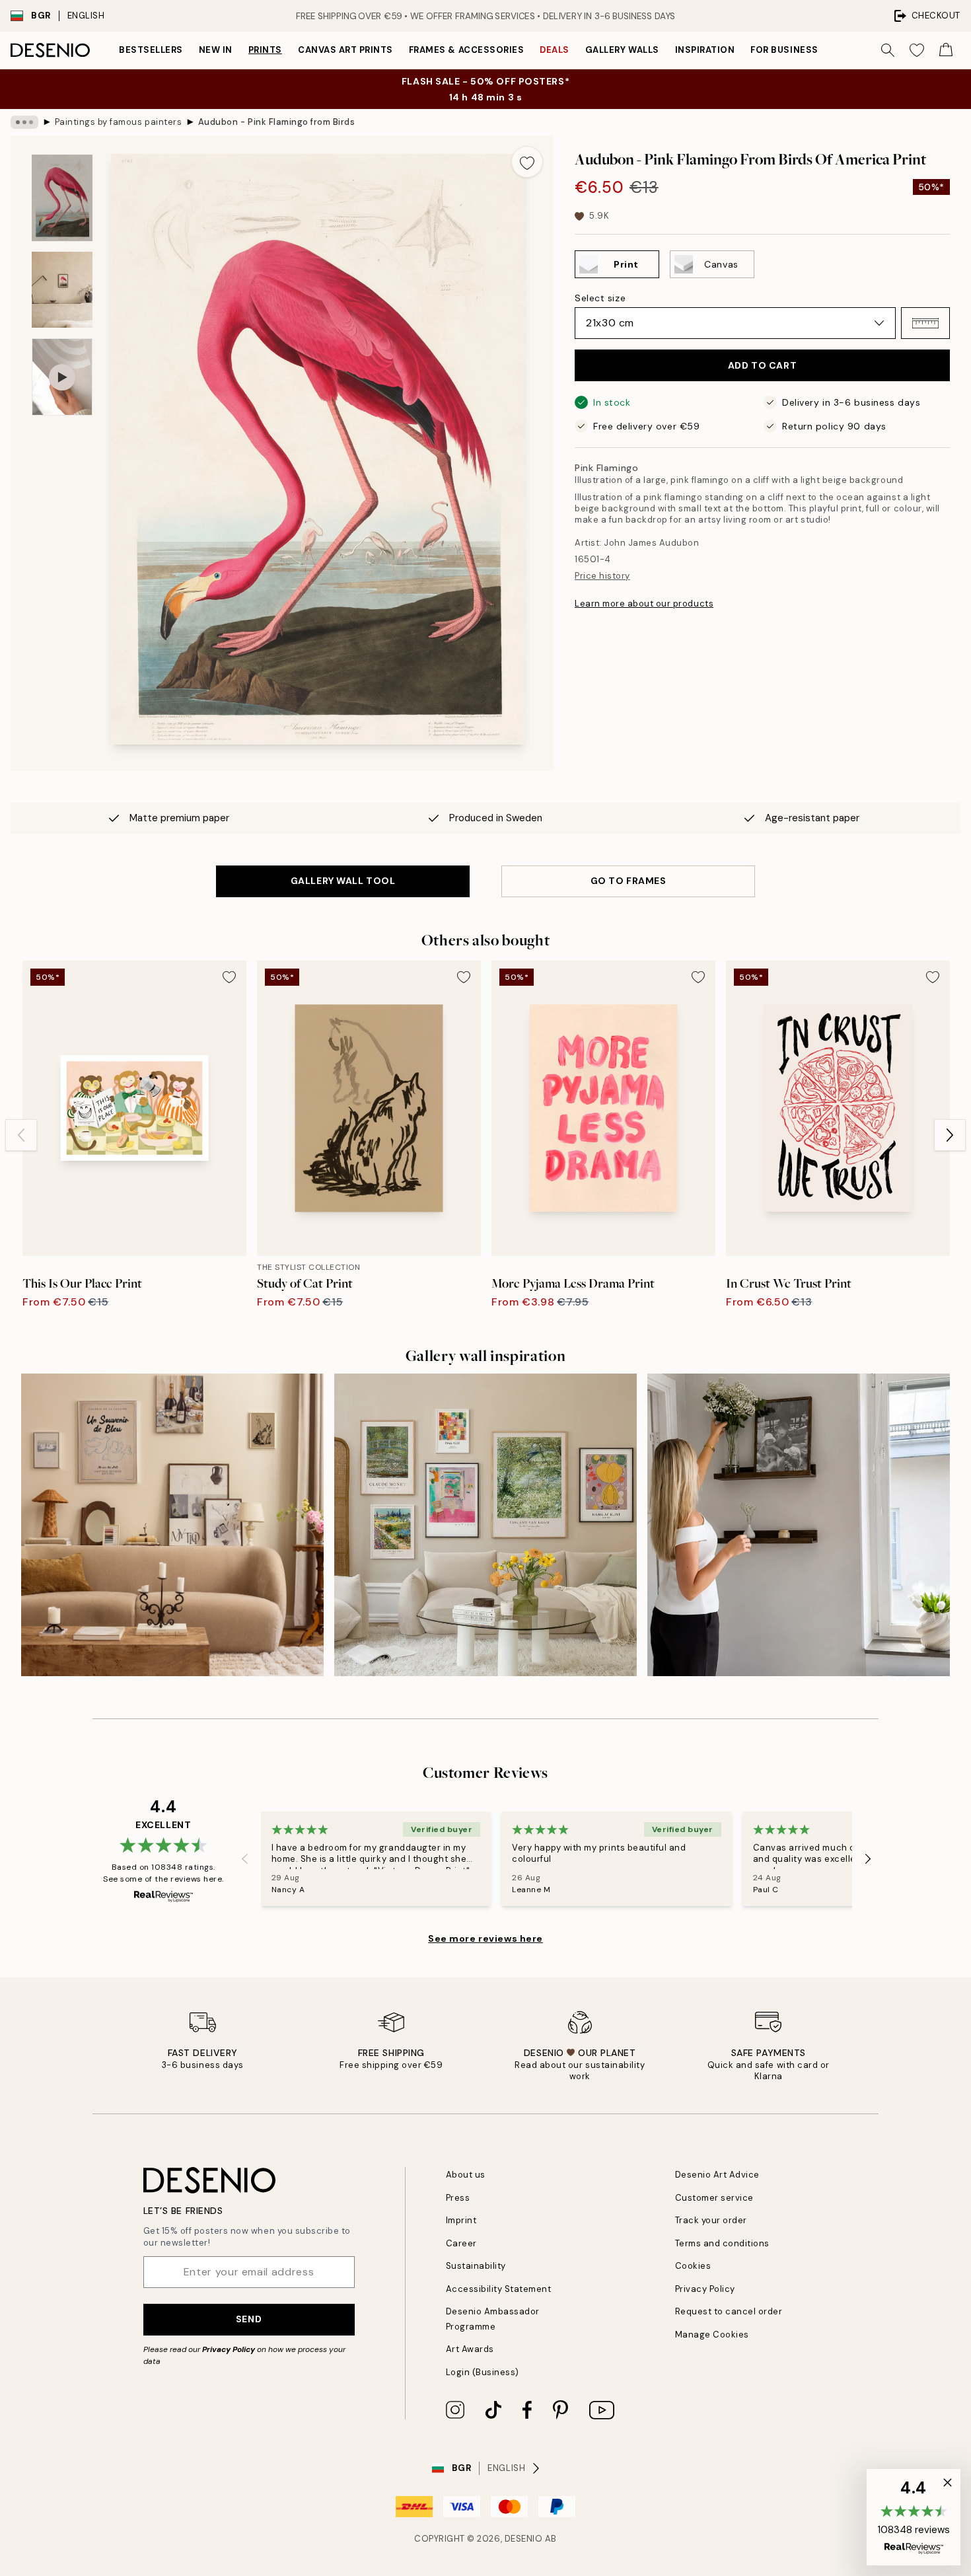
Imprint (461, 2220)
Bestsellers (151, 50)
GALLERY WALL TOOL (343, 881)
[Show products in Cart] (946, 50)
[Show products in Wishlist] (917, 50)
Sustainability (476, 2266)
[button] (925, 323)
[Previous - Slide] (21, 1135)
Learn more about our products (644, 604)
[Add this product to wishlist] (527, 162)
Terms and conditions (722, 2243)
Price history (602, 576)
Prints (265, 50)
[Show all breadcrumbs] (24, 122)
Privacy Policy (229, 2349)
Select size (600, 298)
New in (216, 50)
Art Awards (470, 2349)
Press (458, 2198)
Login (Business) (483, 2372)
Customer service (714, 2198)
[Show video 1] (62, 377)
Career (461, 2243)
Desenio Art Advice (717, 2175)
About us (466, 2175)
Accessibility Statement (499, 2289)
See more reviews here (485, 1938)
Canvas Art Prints (345, 50)
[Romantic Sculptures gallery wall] (172, 1525)
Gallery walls (622, 50)
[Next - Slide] (950, 1135)
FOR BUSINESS (784, 50)
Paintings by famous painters (119, 122)
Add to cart (762, 365)
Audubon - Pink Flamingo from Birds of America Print (277, 122)
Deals (555, 50)
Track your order (711, 2220)
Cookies (693, 2266)
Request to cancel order (729, 2311)
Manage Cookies (712, 2335)
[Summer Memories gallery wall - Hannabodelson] (799, 1525)
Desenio (524, 2539)
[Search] (888, 50)
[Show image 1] (62, 198)
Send (249, 2319)
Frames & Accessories (466, 50)
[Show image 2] (62, 290)
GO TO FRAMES (629, 881)
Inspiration (705, 50)
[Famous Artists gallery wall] (485, 1525)
